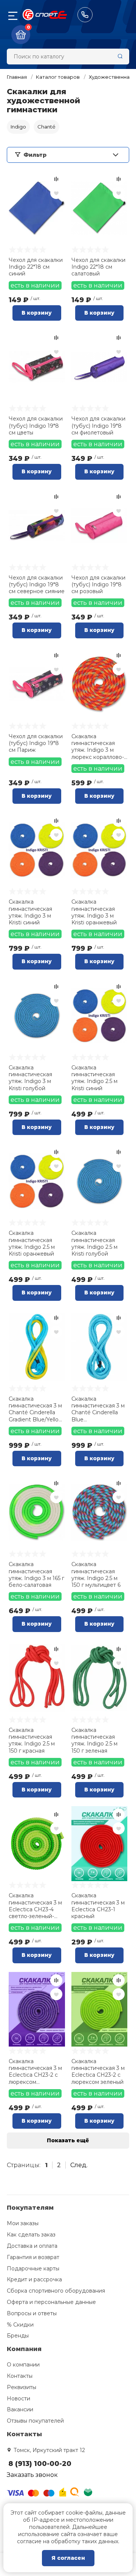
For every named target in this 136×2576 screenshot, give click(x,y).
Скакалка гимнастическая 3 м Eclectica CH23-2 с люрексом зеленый (98, 2072)
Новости (19, 2399)
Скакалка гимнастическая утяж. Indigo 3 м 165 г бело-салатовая (36, 1575)
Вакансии (20, 2409)
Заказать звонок (32, 2475)
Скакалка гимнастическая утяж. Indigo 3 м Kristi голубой (30, 1078)
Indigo (18, 127)
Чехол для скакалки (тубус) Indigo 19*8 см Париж (36, 743)
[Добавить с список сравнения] (56, 179)
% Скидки (20, 2325)
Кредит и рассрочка (34, 2279)
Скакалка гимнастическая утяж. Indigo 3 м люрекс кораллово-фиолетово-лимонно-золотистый (98, 747)
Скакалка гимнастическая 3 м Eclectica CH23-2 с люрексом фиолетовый (35, 2072)
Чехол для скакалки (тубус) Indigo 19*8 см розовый (98, 584)
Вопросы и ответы (32, 2313)
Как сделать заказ (31, 2235)
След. (79, 2165)
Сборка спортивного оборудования (56, 2291)
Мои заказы (23, 2223)
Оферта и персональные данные (51, 2302)
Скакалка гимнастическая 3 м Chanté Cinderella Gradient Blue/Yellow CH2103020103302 (36, 1409)
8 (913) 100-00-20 (85, 15)
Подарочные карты (33, 2269)
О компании (23, 2365)
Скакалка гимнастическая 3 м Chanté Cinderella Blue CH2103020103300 (98, 1409)
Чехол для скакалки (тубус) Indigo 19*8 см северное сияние (37, 584)
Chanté (46, 127)
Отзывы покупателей (35, 2421)
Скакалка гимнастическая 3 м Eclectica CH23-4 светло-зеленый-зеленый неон (35, 1906)
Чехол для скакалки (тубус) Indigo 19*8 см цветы (36, 425)
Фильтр (35, 155)
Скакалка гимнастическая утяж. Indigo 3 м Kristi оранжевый (94, 912)
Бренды (18, 2336)
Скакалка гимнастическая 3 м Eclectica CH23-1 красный (98, 1906)
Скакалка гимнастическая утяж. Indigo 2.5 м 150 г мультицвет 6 (96, 1575)
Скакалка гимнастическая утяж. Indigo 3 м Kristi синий (30, 912)
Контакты (20, 2376)
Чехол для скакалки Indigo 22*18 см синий (36, 267)
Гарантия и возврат (33, 2257)
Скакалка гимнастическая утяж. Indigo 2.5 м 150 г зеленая (94, 1740)
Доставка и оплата (32, 2246)
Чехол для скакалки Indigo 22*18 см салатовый (98, 267)
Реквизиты (22, 2387)
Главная (17, 77)
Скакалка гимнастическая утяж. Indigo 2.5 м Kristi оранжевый (32, 1243)
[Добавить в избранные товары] (56, 193)
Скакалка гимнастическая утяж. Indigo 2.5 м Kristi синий (94, 1078)
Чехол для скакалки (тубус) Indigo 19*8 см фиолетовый (98, 425)
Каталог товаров (58, 77)
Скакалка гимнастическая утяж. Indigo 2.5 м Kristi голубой (94, 1243)
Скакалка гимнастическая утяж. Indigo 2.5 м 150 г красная (32, 1740)
